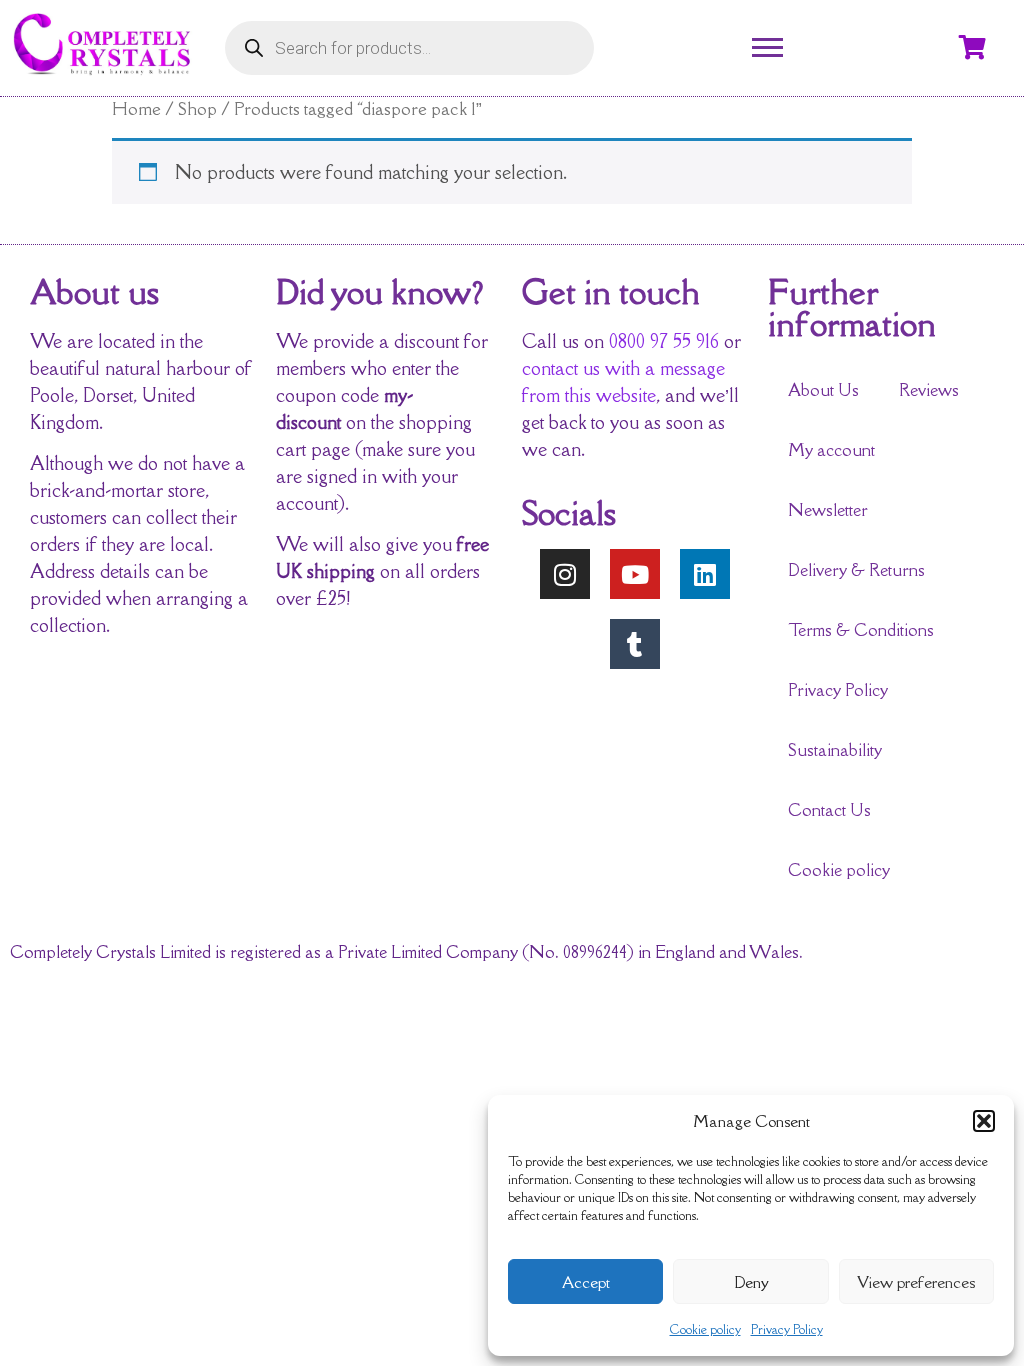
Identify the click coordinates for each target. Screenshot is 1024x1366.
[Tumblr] (635, 644)
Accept (586, 1282)
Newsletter (828, 510)
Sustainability (835, 750)
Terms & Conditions (861, 630)
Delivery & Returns (856, 570)
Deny (751, 1282)
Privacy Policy (787, 1329)
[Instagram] (565, 574)
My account (831, 450)
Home (136, 108)
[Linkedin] (705, 574)
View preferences (916, 1282)
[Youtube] (635, 574)
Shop (197, 108)
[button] (984, 1121)
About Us (823, 390)
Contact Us (829, 810)
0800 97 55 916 (664, 341)
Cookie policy (705, 1329)
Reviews (929, 390)
